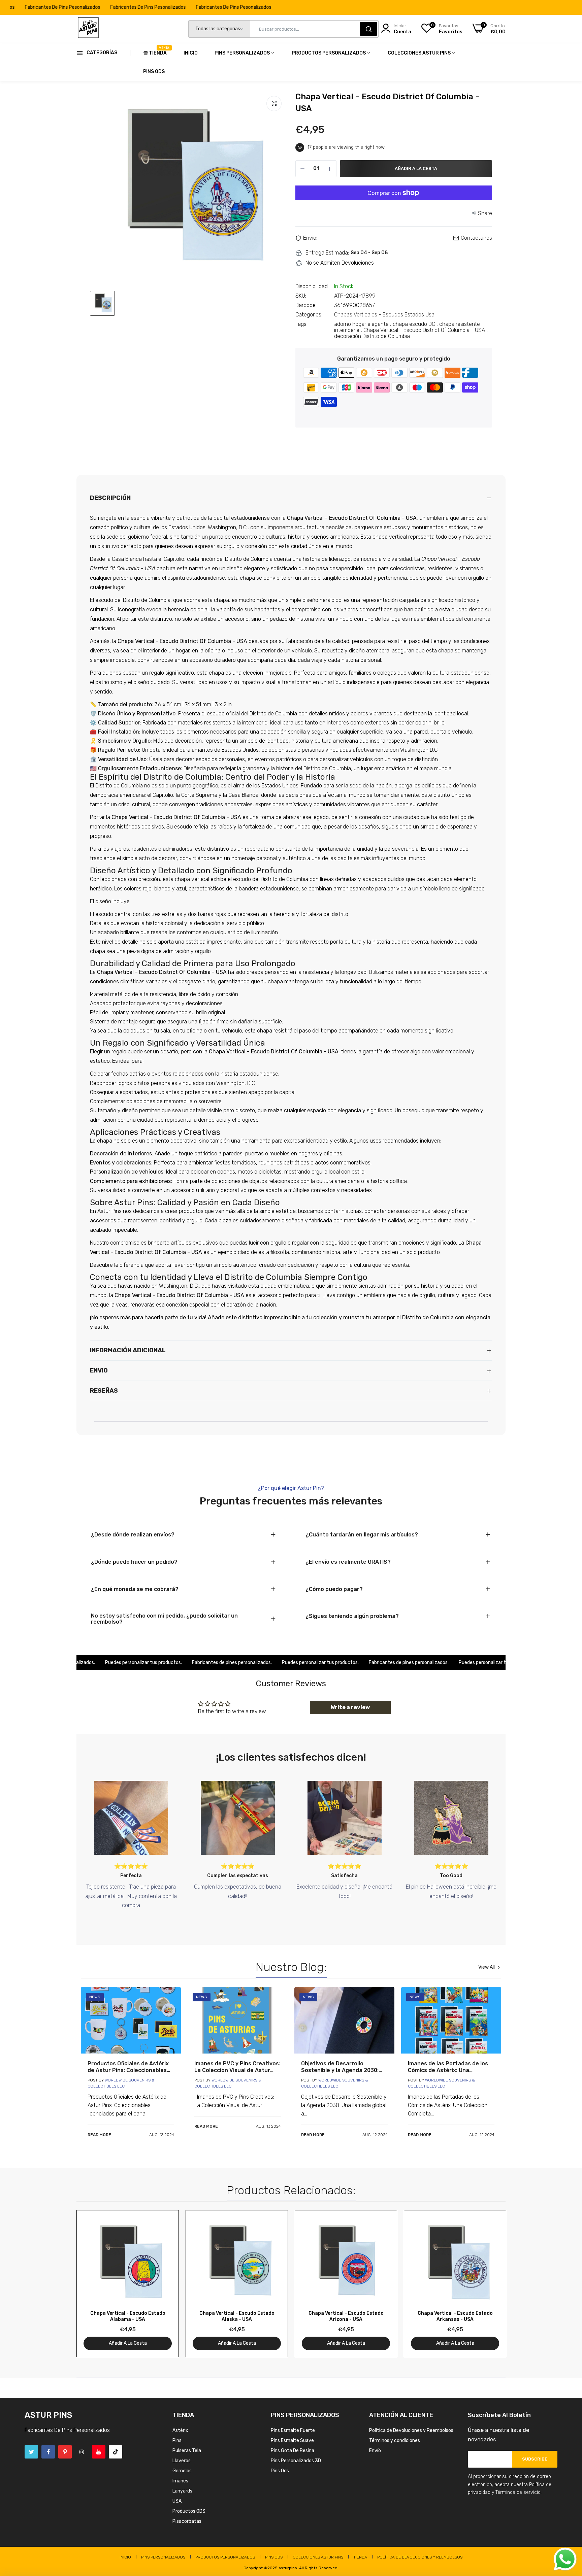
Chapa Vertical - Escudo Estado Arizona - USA (346, 2316)
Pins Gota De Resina (293, 2451)
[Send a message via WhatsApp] (565, 2559)
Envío (375, 2451)
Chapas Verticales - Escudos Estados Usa (384, 315)
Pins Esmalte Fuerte (293, 2430)
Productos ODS (189, 2511)
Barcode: (306, 305)
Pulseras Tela (187, 2451)
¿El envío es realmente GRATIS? (348, 1562)
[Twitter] (31, 2452)
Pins (177, 2441)
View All (487, 1967)
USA (177, 2501)
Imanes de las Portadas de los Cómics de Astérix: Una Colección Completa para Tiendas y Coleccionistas (448, 2067)
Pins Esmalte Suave (292, 2441)
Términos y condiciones (395, 2441)
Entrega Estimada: (327, 253)
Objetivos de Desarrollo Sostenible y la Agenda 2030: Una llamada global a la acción (341, 2067)
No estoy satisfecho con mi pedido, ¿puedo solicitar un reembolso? (164, 1619)
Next (489, 2284)
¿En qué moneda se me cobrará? (135, 1589)
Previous (93, 2284)
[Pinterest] (65, 2452)
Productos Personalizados (329, 53)
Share (485, 213)
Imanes (180, 2481)
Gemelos (182, 2471)
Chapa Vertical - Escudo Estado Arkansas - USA (455, 2316)
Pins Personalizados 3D (296, 2461)
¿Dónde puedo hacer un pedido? (134, 1562)
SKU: (301, 296)
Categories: (309, 315)
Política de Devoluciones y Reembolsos (411, 2430)
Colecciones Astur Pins (420, 53)
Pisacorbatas (187, 2521)
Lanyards (182, 2491)
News (95, 1997)
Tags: (301, 324)
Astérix (180, 2430)
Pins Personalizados (243, 53)
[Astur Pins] (88, 29)
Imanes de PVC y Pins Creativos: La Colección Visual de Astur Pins (237, 2067)
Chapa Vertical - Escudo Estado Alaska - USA (237, 2316)
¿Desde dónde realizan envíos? (133, 1535)
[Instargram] (82, 2452)
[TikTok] (116, 2452)
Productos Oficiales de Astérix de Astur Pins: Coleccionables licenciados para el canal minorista (128, 2067)
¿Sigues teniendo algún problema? (352, 1616)
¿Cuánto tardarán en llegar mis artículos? (362, 1535)
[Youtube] (99, 2452)
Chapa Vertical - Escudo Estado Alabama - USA (128, 2316)
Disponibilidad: (312, 286)
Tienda (158, 51)
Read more (99, 2135)
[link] (131, 2020)
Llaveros (182, 2461)
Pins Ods (154, 72)
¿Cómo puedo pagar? (334, 1589)
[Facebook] (48, 2452)
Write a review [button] (350, 1707)
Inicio (191, 53)
